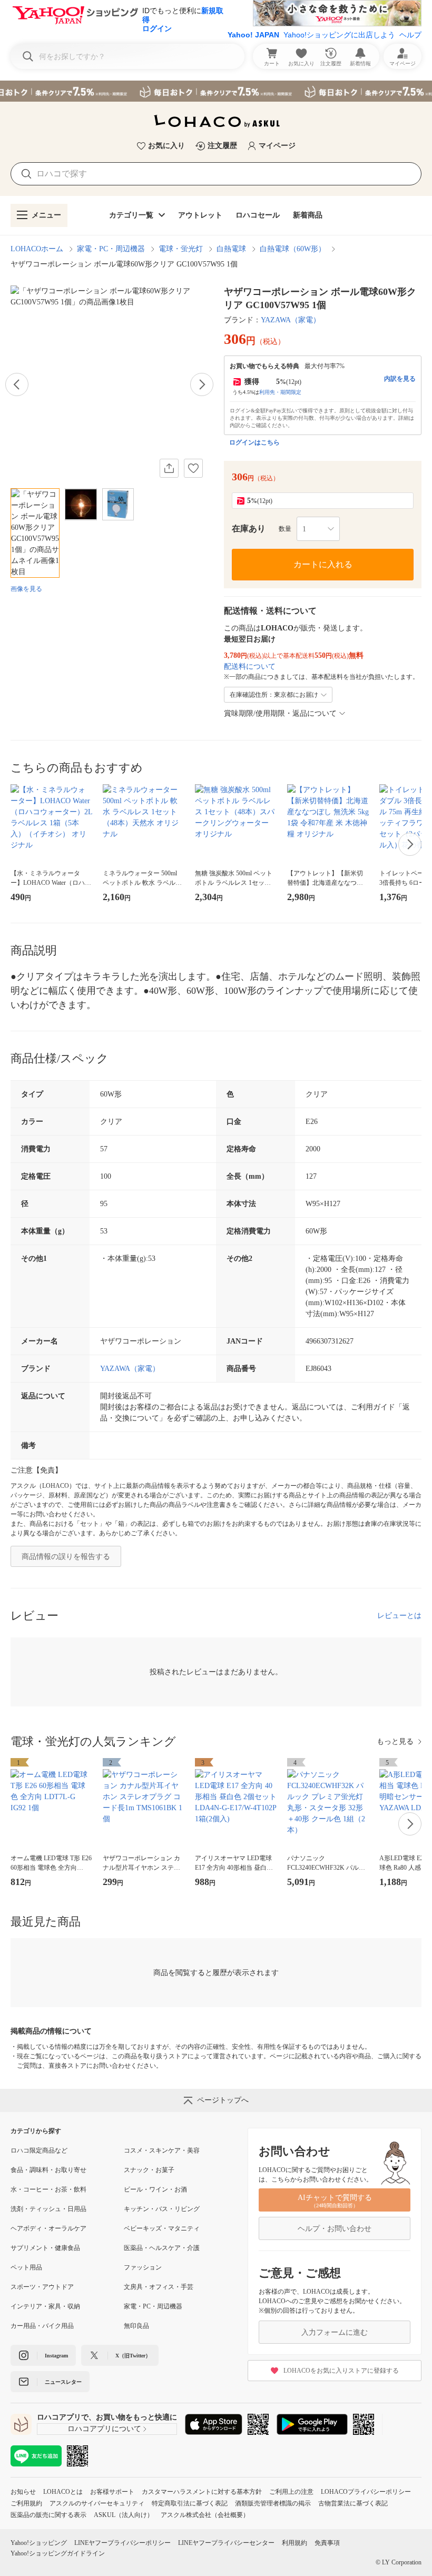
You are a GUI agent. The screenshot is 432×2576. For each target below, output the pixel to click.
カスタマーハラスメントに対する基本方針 (202, 2492)
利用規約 (294, 2543)
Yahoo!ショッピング (39, 2543)
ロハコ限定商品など (39, 2150)
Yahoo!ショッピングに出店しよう (339, 35)
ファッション (143, 2267)
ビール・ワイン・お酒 (155, 2189)
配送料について (250, 667)
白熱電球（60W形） (293, 249)
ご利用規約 (26, 2503)
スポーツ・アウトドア (42, 2287)
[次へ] (202, 384)
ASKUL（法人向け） (124, 2515)
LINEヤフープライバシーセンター (226, 2543)
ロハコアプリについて (104, 2429)
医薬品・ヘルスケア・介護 (162, 2248)
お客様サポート (112, 2492)
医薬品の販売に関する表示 (48, 2515)
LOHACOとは (63, 2492)
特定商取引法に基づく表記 (190, 2503)
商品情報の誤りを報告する (66, 1557)
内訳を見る (400, 379)
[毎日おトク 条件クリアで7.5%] (216, 91)
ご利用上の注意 (291, 2492)
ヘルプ (410, 35)
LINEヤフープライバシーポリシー (122, 2543)
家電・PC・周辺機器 (111, 249)
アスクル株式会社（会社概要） (205, 2515)
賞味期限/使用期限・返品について (280, 713)
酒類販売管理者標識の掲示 (273, 2503)
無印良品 (136, 2326)
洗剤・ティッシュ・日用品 (48, 2209)
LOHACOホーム (37, 249)
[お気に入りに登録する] (193, 468)
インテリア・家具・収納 (45, 2306)
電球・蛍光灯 (181, 249)
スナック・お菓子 (149, 2170)
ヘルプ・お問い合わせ (335, 2229)
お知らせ (23, 2492)
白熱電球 (231, 249)
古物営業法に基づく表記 (353, 2503)
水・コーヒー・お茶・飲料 (48, 2189)
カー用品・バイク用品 (42, 2326)
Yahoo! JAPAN (253, 35)
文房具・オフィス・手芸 (159, 2287)
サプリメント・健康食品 (45, 2248)
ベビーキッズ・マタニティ (162, 2228)
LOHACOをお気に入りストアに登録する (341, 2371)
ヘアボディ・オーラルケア (48, 2228)
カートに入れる (323, 564)
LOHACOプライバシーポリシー (366, 2492)
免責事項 (327, 2543)
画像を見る (26, 589)
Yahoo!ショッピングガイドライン (58, 2553)
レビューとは (399, 1616)
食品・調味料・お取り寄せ (48, 2170)
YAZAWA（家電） (291, 320)
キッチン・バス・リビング (162, 2209)
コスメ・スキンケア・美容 (162, 2150)
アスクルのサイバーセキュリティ (97, 2503)
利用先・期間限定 (280, 392)
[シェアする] (169, 468)
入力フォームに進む (335, 2332)
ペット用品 (26, 2267)
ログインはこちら (254, 442)
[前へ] (17, 384)
